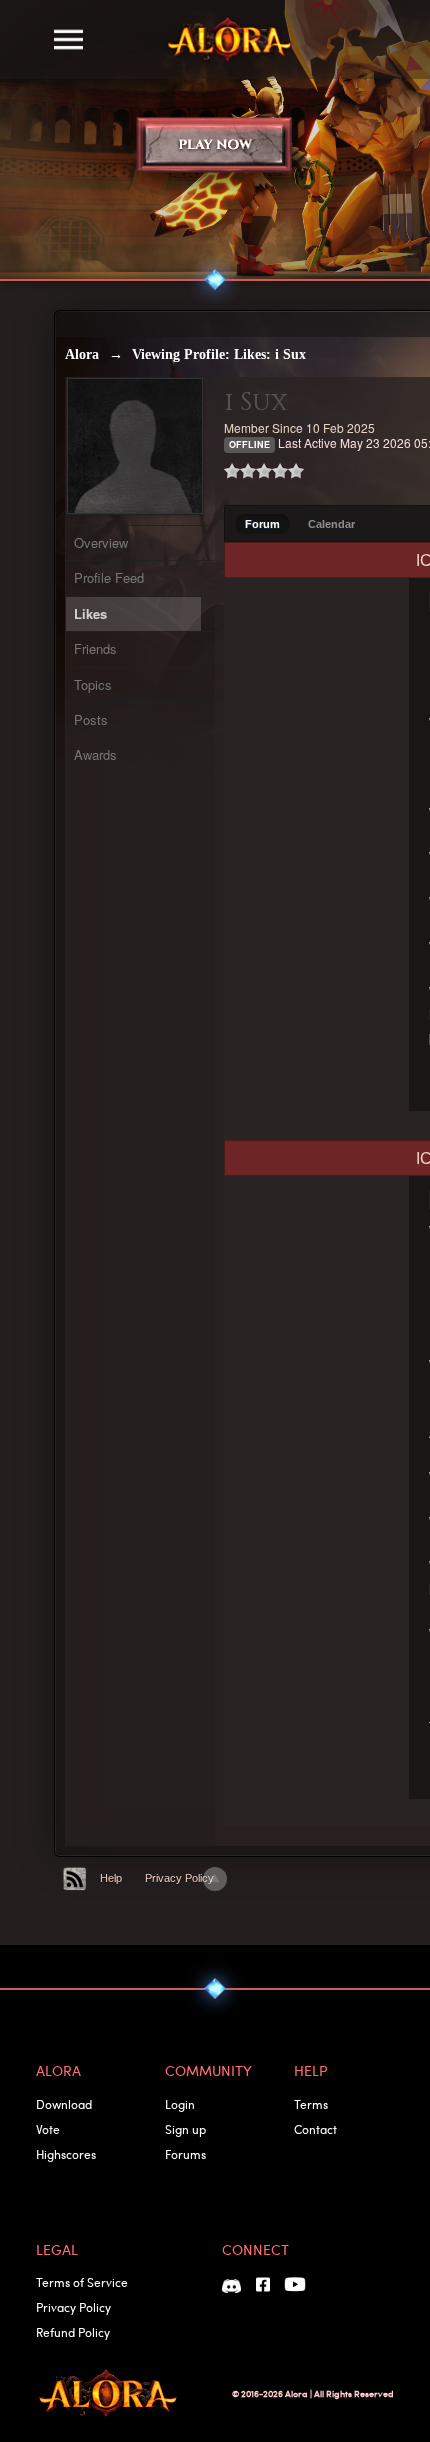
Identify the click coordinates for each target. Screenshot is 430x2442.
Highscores (66, 2154)
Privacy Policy (179, 1878)
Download (64, 2104)
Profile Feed (109, 577)
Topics (93, 684)
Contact (315, 2129)
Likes (90, 613)
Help (111, 1878)
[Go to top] (215, 1879)
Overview (101, 542)
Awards (95, 754)
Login (180, 2104)
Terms (311, 2104)
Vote (48, 2129)
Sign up (185, 2129)
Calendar (331, 524)
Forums (185, 2154)
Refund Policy (73, 2332)
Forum (262, 524)
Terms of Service (82, 2282)
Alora (82, 354)
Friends (95, 648)
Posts (91, 719)
